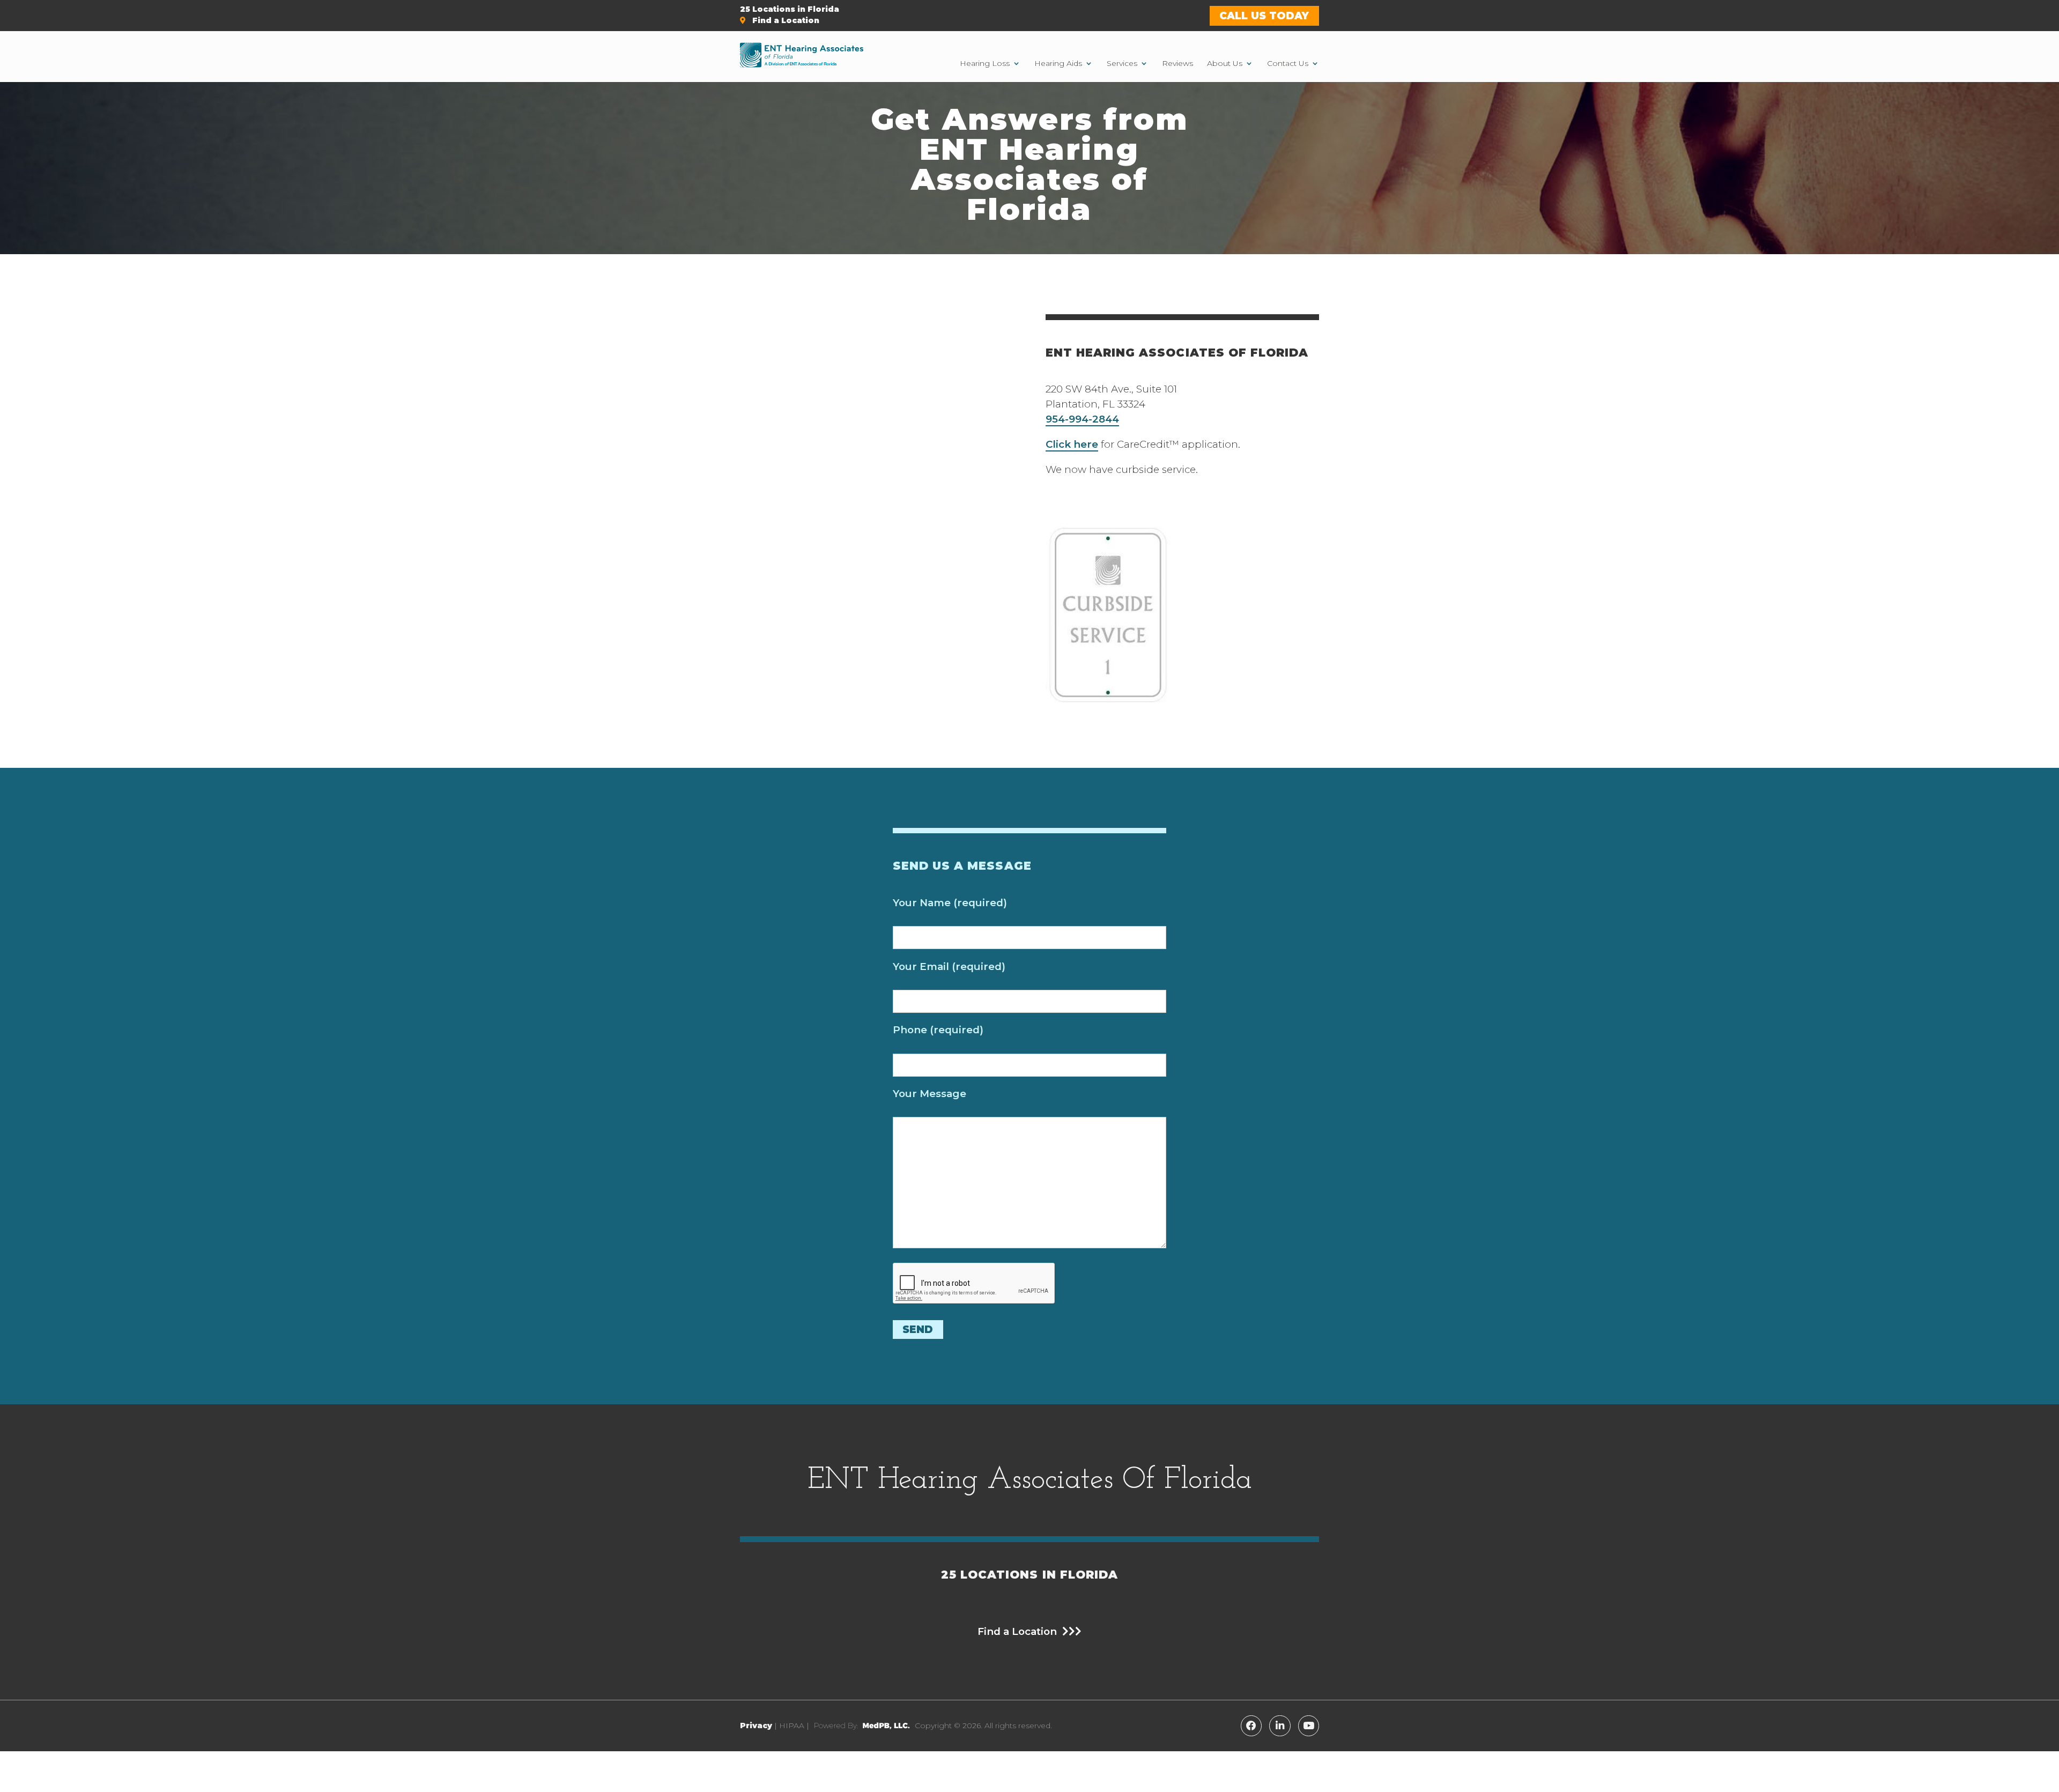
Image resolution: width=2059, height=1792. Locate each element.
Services (1122, 63)
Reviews (1177, 63)
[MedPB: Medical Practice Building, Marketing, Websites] (862, 1726)
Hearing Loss (985, 63)
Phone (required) (938, 1030)
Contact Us (1288, 63)
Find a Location (785, 20)
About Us (1225, 63)
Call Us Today (1264, 16)
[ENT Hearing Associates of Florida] (802, 57)
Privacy (756, 1726)
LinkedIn (1280, 1726)
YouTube (1309, 1726)
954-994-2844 (1082, 419)
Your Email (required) (949, 967)
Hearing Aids (1058, 63)
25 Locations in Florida (790, 9)
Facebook (1251, 1726)
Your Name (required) (950, 903)
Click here (1072, 444)
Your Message (929, 1094)
